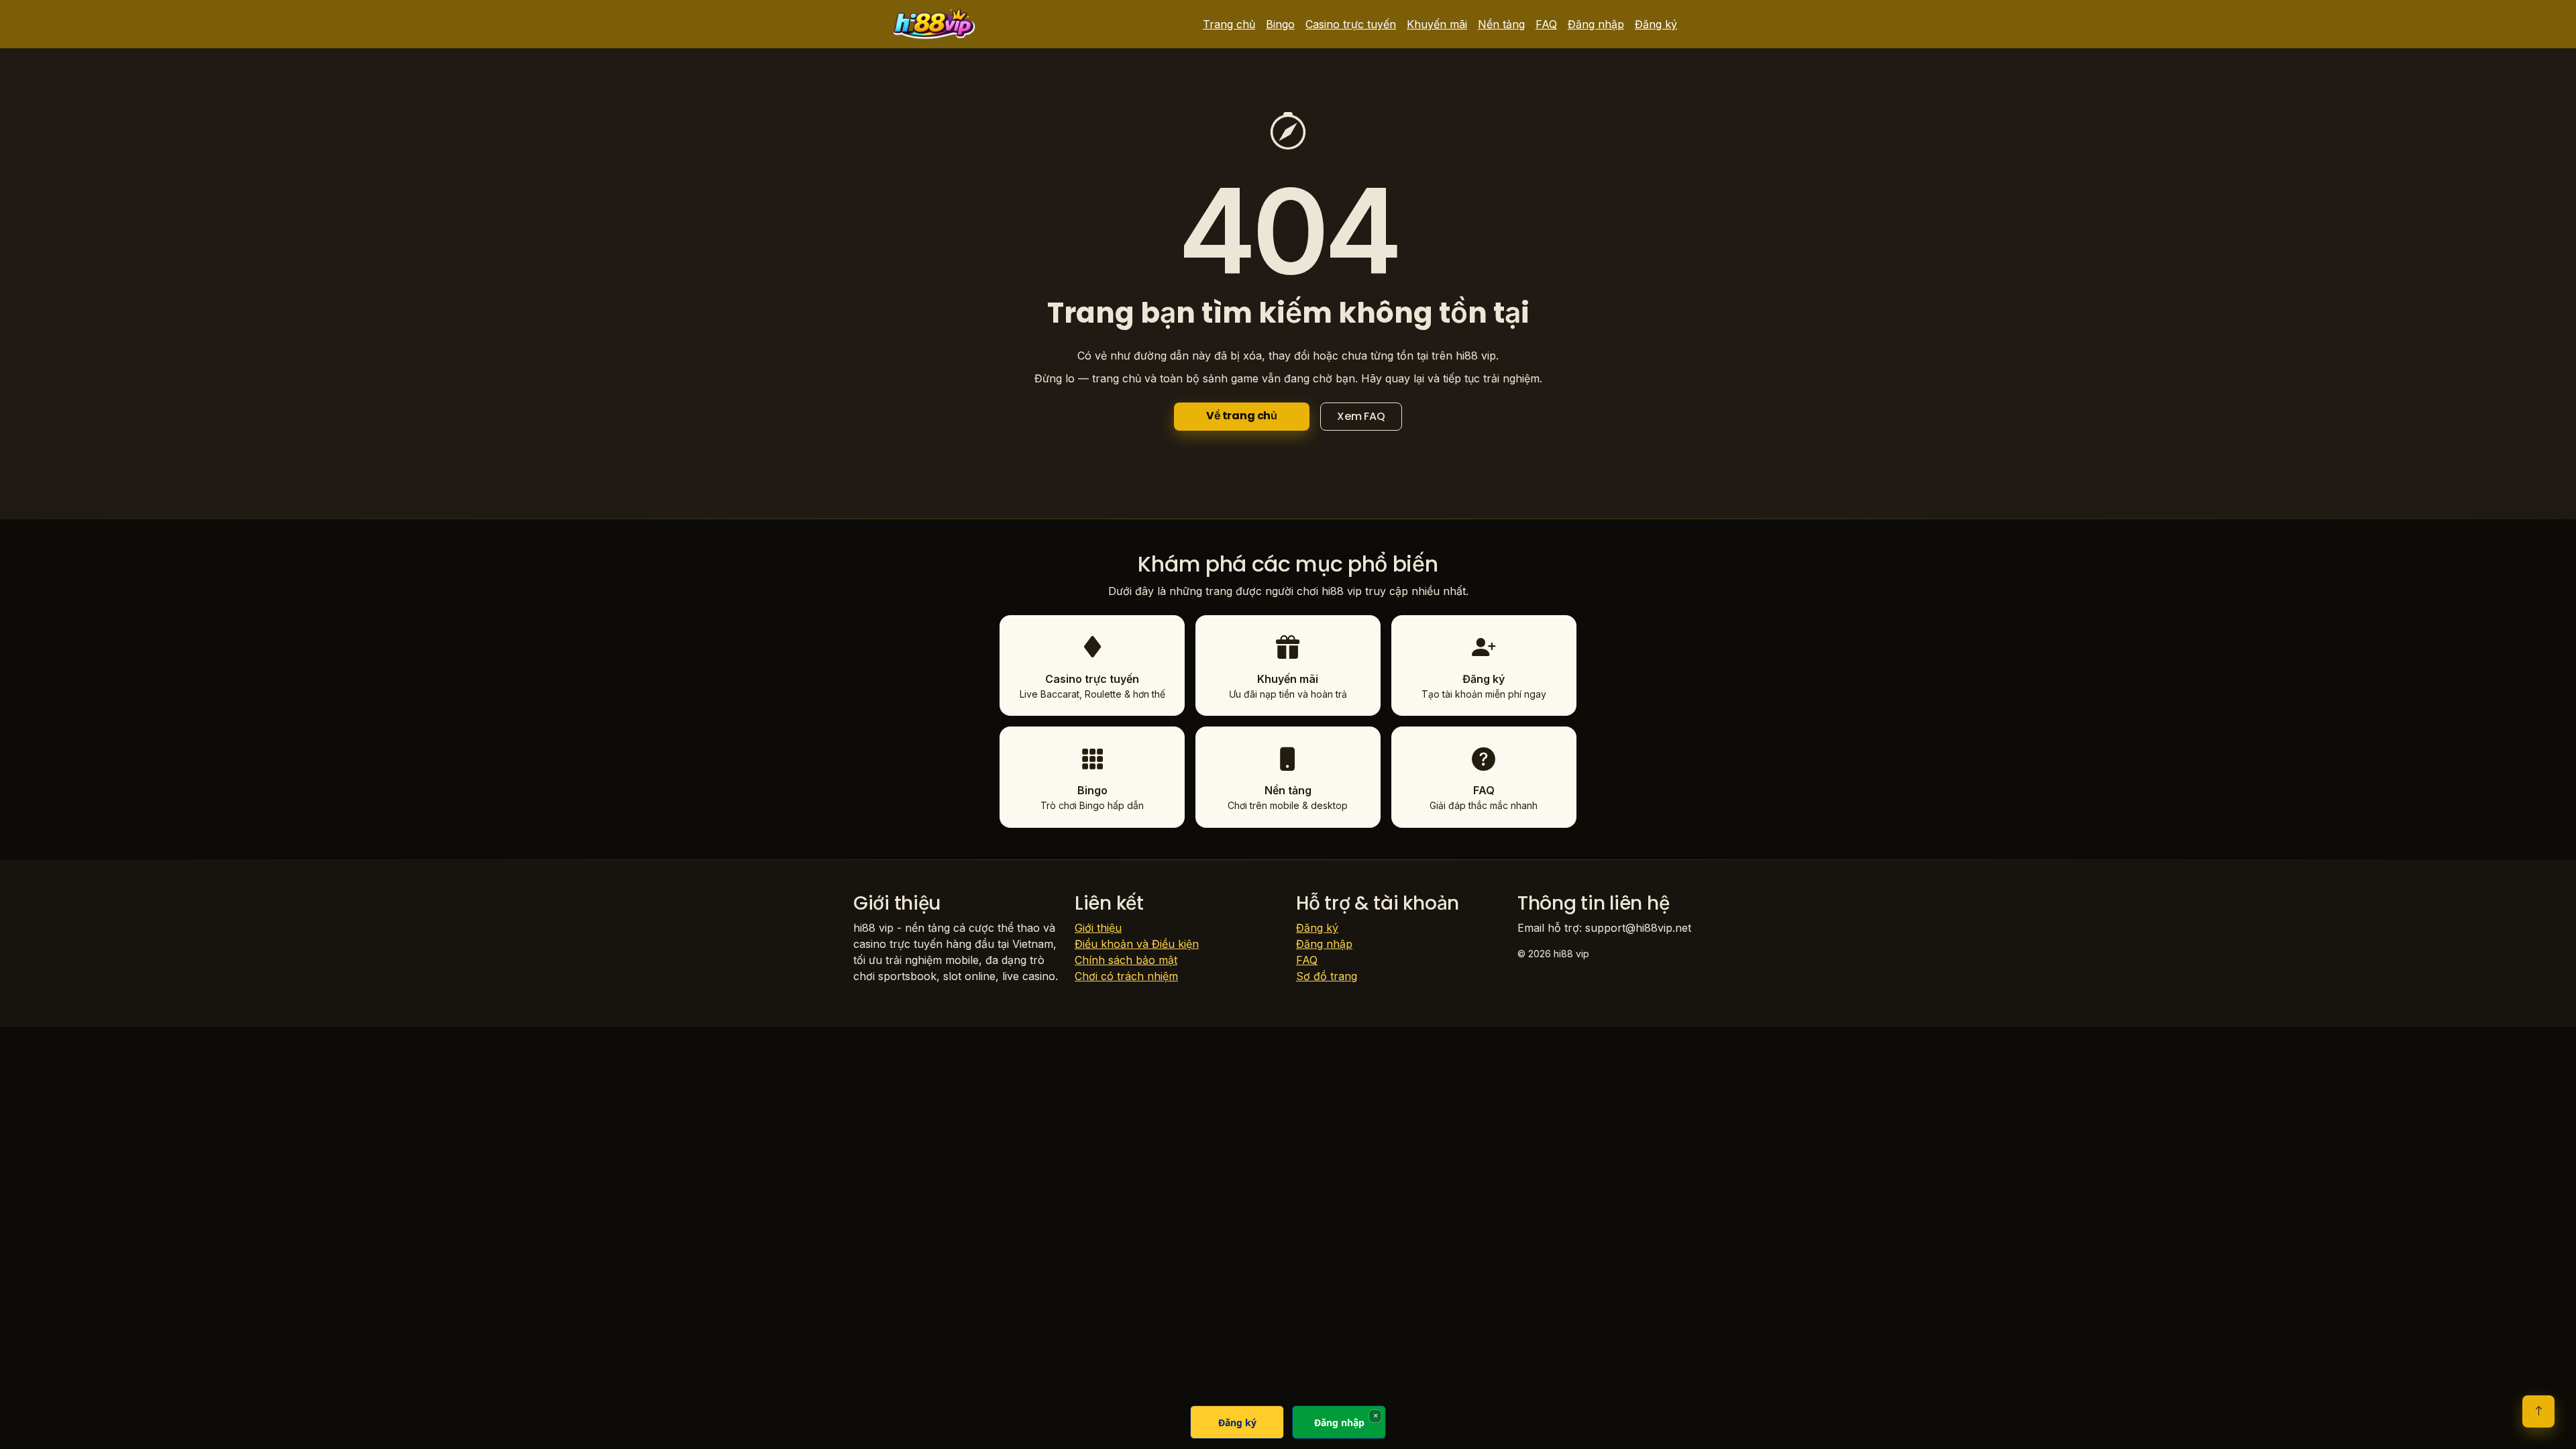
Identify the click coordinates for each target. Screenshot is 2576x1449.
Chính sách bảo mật (1126, 960)
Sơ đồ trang (1327, 976)
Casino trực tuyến (1351, 24)
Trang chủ (1229, 24)
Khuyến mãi (1437, 24)
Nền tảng (1501, 24)
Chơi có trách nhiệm (1126, 976)
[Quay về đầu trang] (2538, 1411)
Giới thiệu (1098, 928)
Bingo (1280, 24)
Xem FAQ (1361, 416)
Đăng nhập (1596, 24)
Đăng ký (1656, 24)
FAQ (1546, 24)
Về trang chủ (1242, 416)
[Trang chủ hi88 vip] (934, 24)
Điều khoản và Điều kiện (1137, 944)
